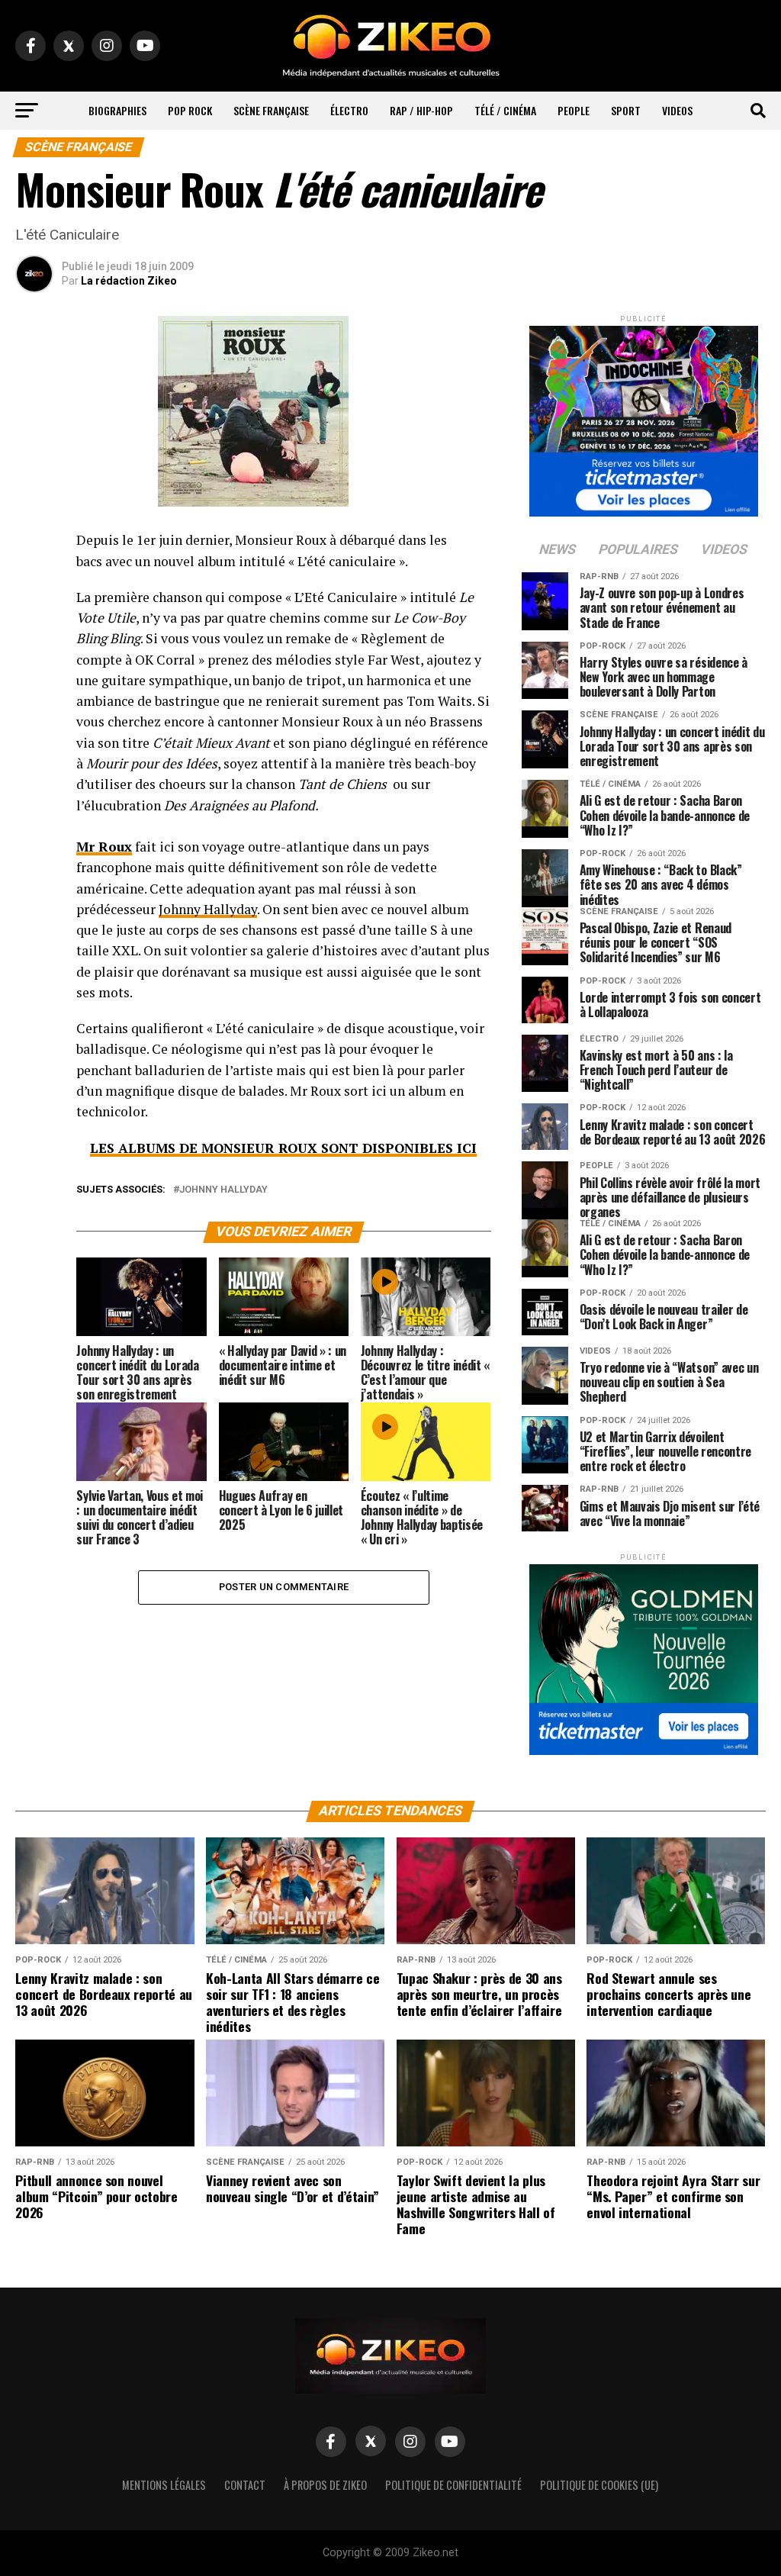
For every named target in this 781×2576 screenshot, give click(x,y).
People (574, 110)
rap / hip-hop (421, 110)
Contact (245, 2485)
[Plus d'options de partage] (34, 691)
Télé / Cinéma (505, 110)
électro (349, 110)
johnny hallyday (223, 1190)
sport (626, 110)
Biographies (117, 110)
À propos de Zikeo (325, 2485)
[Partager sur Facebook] (34, 545)
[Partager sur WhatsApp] (34, 581)
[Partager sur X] (34, 618)
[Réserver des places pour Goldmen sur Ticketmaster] (644, 1655)
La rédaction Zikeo (129, 281)
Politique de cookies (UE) (599, 2485)
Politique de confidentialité (453, 2485)
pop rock (190, 110)
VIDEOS (677, 110)
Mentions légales (164, 2485)
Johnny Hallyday (208, 909)
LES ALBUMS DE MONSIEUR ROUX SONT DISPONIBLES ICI (283, 1148)
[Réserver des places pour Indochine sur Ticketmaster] (644, 416)
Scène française (271, 110)
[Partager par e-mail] (34, 655)
